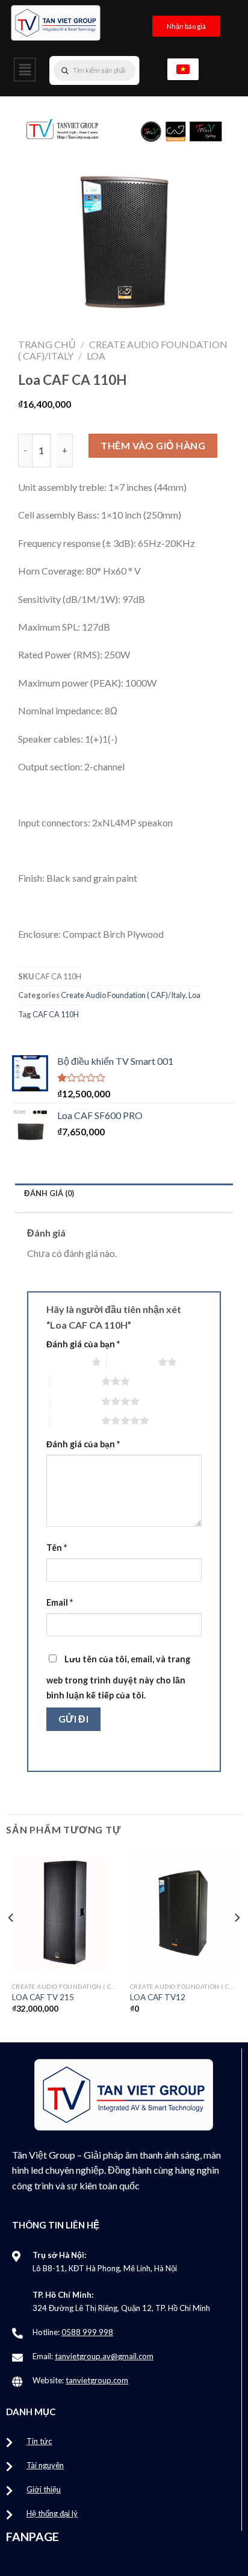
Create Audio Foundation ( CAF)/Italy (123, 995)
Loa (96, 356)
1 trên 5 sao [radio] (66, 1362)
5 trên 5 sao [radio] (76, 1420)
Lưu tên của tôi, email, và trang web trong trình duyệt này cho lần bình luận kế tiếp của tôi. (118, 1677)
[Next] (237, 1942)
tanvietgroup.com (97, 2380)
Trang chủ (47, 344)
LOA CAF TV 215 (43, 1997)
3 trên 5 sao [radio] (76, 1381)
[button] (25, 70)
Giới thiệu (44, 2489)
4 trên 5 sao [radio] (76, 1401)
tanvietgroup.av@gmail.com (104, 2356)
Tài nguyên (45, 2465)
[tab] (124, 1193)
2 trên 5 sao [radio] (132, 1362)
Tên (57, 1548)
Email (60, 1602)
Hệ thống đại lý (52, 2513)
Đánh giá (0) (49, 1193)
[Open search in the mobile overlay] (119, 70)
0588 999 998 (87, 2332)
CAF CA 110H (56, 1014)
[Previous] (11, 1942)
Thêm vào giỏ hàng (153, 445)
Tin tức (39, 2441)
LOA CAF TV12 (158, 1997)
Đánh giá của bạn (83, 1344)
